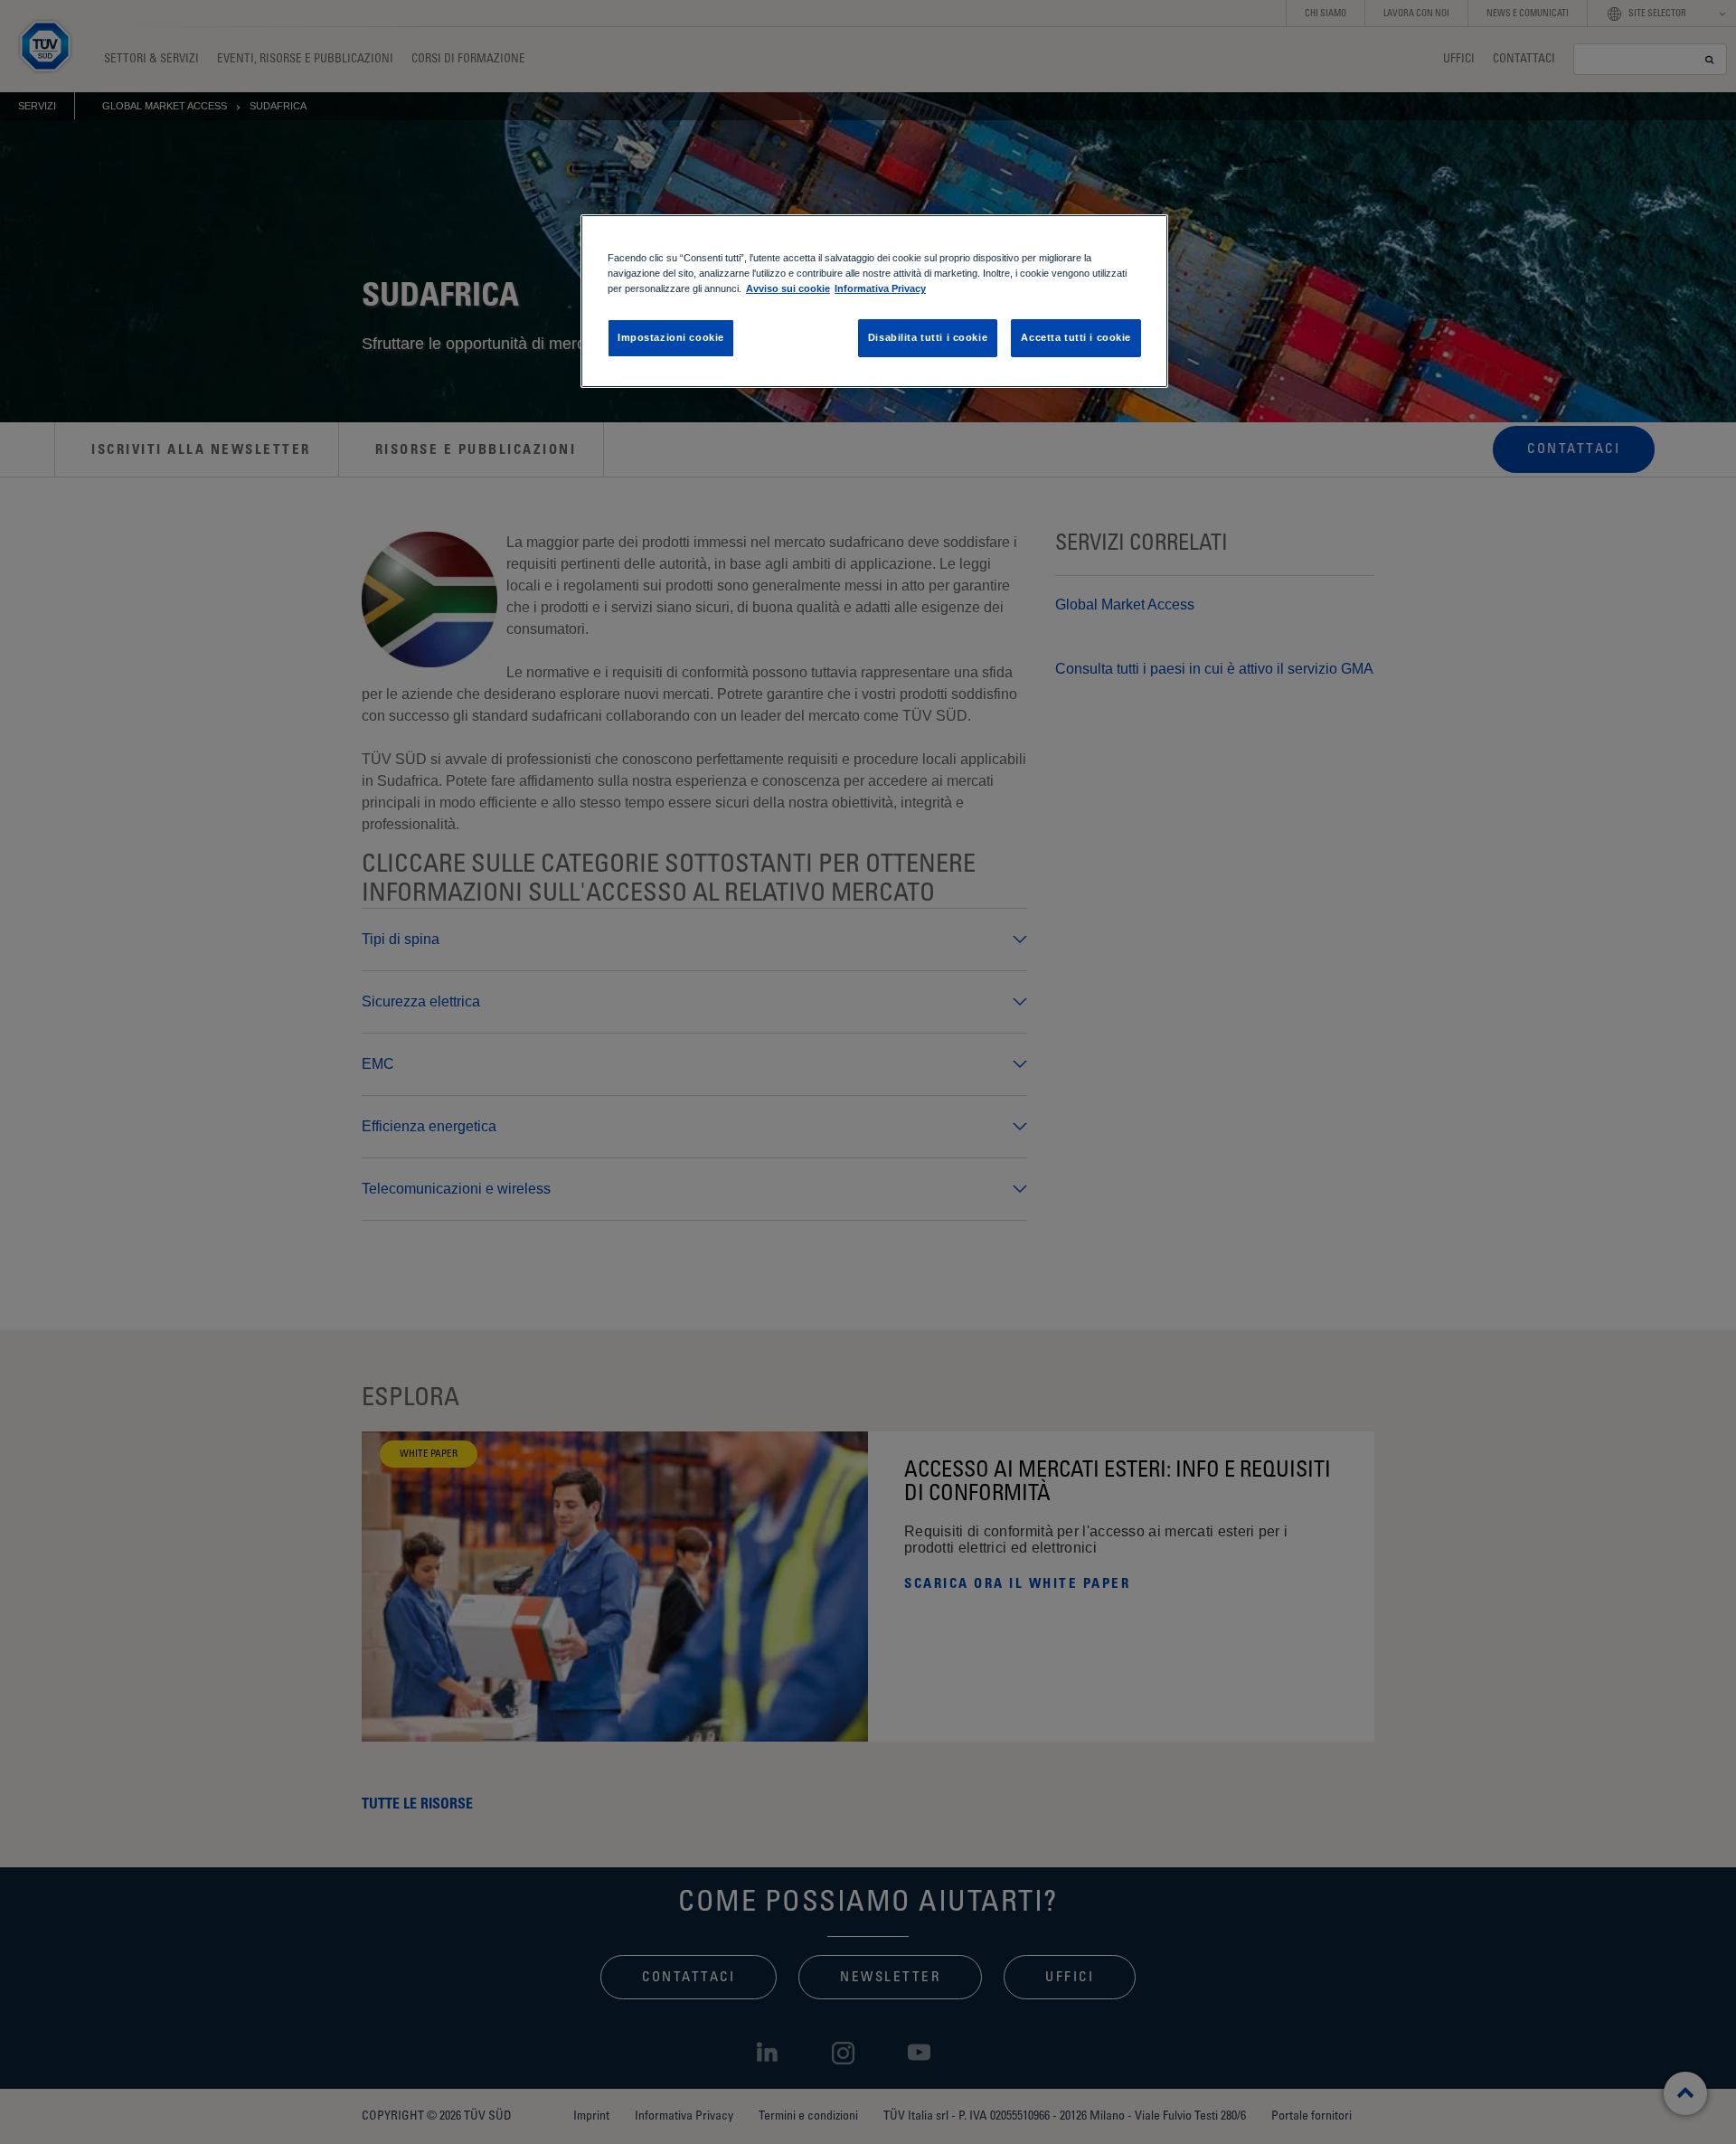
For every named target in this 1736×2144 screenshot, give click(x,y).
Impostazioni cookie (671, 337)
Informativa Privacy (880, 288)
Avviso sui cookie (788, 288)
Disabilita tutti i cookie (928, 337)
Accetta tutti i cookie (1076, 337)
